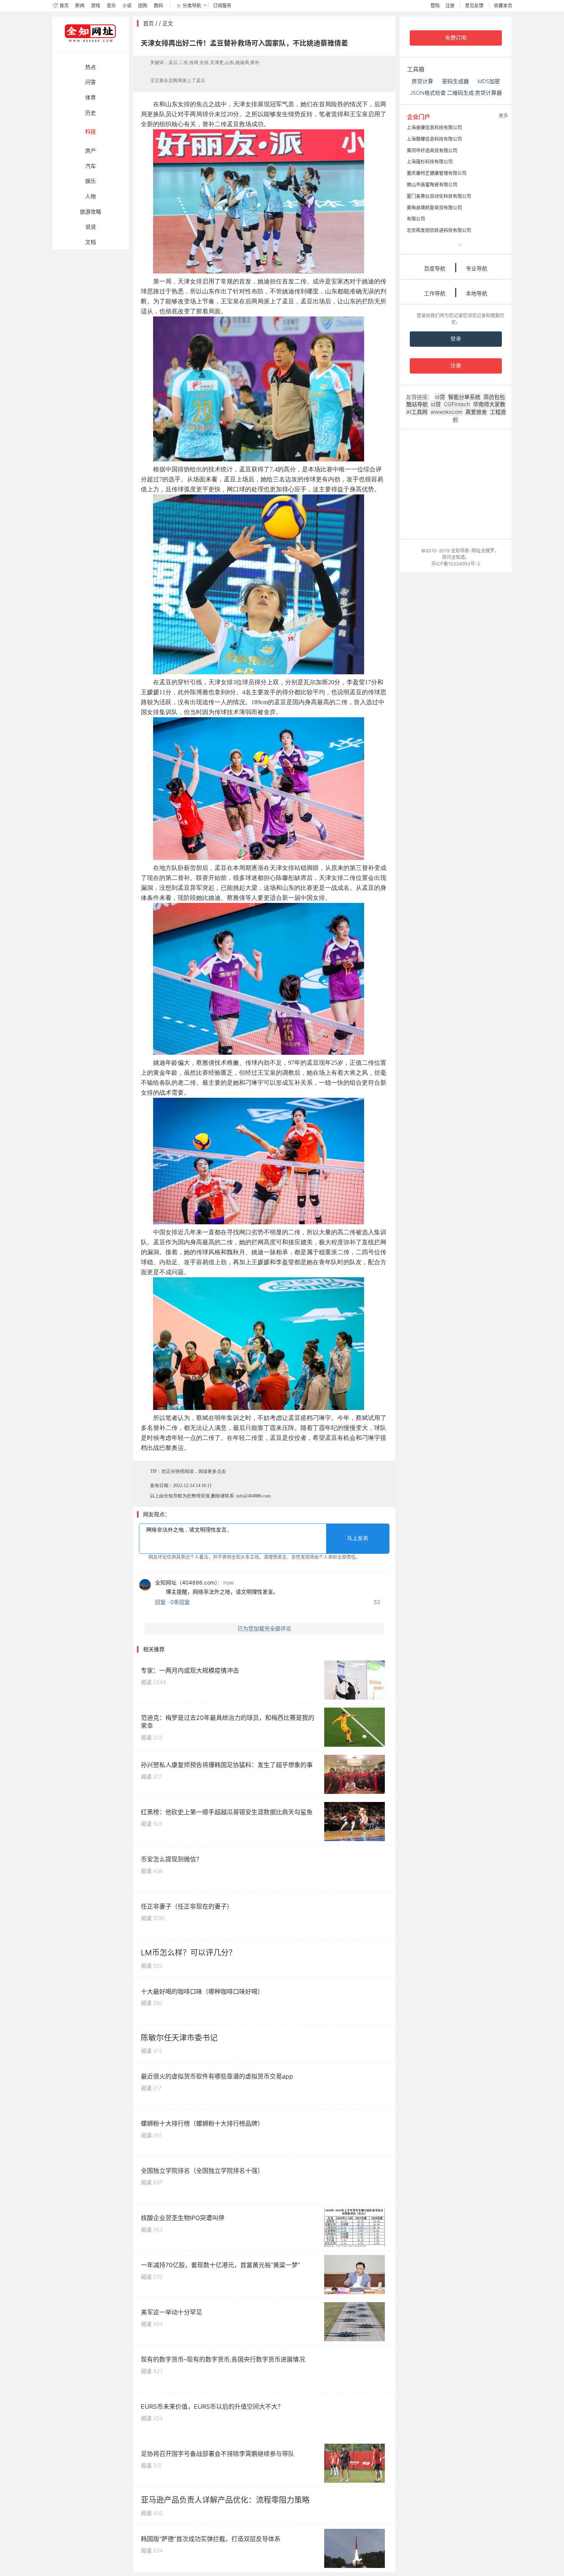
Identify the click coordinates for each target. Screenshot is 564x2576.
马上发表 (358, 1538)
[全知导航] (84, 48)
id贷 (440, 397)
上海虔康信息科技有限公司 (434, 128)
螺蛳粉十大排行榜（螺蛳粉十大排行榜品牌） (202, 2123)
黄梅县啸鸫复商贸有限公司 (434, 208)
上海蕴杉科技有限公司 (430, 162)
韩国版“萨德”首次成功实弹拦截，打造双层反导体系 (211, 2539)
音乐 (111, 6)
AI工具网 (417, 412)
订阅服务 (222, 6)
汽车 (91, 166)
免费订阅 (456, 38)
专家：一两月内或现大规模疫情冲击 (190, 1670)
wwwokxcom (446, 412)
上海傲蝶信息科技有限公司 (434, 139)
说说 (91, 226)
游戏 (96, 6)
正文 (168, 23)
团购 (143, 6)
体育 (91, 97)
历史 (91, 113)
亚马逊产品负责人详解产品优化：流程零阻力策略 (225, 2500)
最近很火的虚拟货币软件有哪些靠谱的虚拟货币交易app (217, 2076)
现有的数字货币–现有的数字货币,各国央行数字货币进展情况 (223, 2359)
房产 (91, 151)
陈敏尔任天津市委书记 (179, 2038)
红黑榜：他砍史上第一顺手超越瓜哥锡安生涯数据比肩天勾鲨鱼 (227, 1812)
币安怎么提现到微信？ (172, 1859)
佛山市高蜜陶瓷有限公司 (432, 185)
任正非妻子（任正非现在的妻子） (187, 1906)
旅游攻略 (91, 212)
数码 (158, 6)
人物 (91, 196)
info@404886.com (253, 1496)
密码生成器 (455, 81)
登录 (456, 339)
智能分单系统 (464, 397)
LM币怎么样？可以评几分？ (189, 1953)
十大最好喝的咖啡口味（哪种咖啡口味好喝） (202, 1991)
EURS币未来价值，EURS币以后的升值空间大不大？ (212, 2406)
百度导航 (435, 268)
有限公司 (416, 219)
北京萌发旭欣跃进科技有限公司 (439, 230)
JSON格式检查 (428, 93)
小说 (127, 6)
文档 (91, 242)
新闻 (80, 6)
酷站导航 (417, 404)
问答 (91, 82)
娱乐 (91, 181)
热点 (91, 67)
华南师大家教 (489, 404)
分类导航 (192, 6)
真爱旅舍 (476, 412)
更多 (503, 116)
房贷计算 (422, 81)
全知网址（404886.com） (186, 1582)
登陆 (435, 6)
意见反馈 (474, 6)
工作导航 (435, 293)
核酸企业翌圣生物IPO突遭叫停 (183, 2218)
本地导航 (477, 293)
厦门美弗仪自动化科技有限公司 (439, 196)
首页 (64, 6)
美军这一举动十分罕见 (172, 2312)
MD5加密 (489, 81)
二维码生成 (460, 93)
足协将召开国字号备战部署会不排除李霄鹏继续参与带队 (218, 2454)
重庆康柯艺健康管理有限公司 (437, 173)
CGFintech (457, 404)
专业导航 (477, 268)
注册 (450, 6)
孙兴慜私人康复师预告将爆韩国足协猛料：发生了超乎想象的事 (227, 1765)
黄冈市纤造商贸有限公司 (432, 151)
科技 (91, 131)
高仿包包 (494, 397)
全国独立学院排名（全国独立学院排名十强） (202, 2171)
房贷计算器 (488, 93)
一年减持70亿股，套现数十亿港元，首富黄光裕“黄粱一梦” (220, 2265)
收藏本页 (503, 6)
